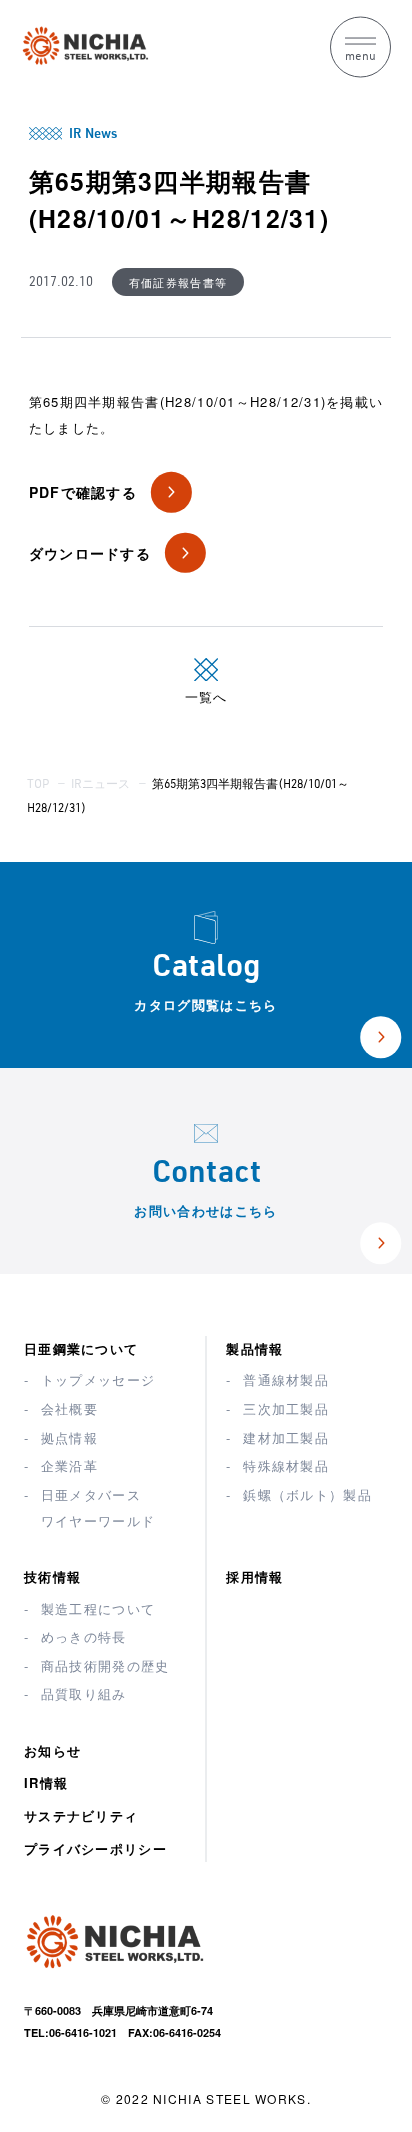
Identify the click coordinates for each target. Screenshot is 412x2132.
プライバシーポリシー (95, 1848)
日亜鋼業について (81, 1348)
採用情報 (254, 1576)
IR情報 (46, 1782)
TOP (38, 784)
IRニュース (100, 784)
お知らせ (52, 1750)
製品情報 (254, 1348)
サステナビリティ (81, 1815)
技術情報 (52, 1576)
